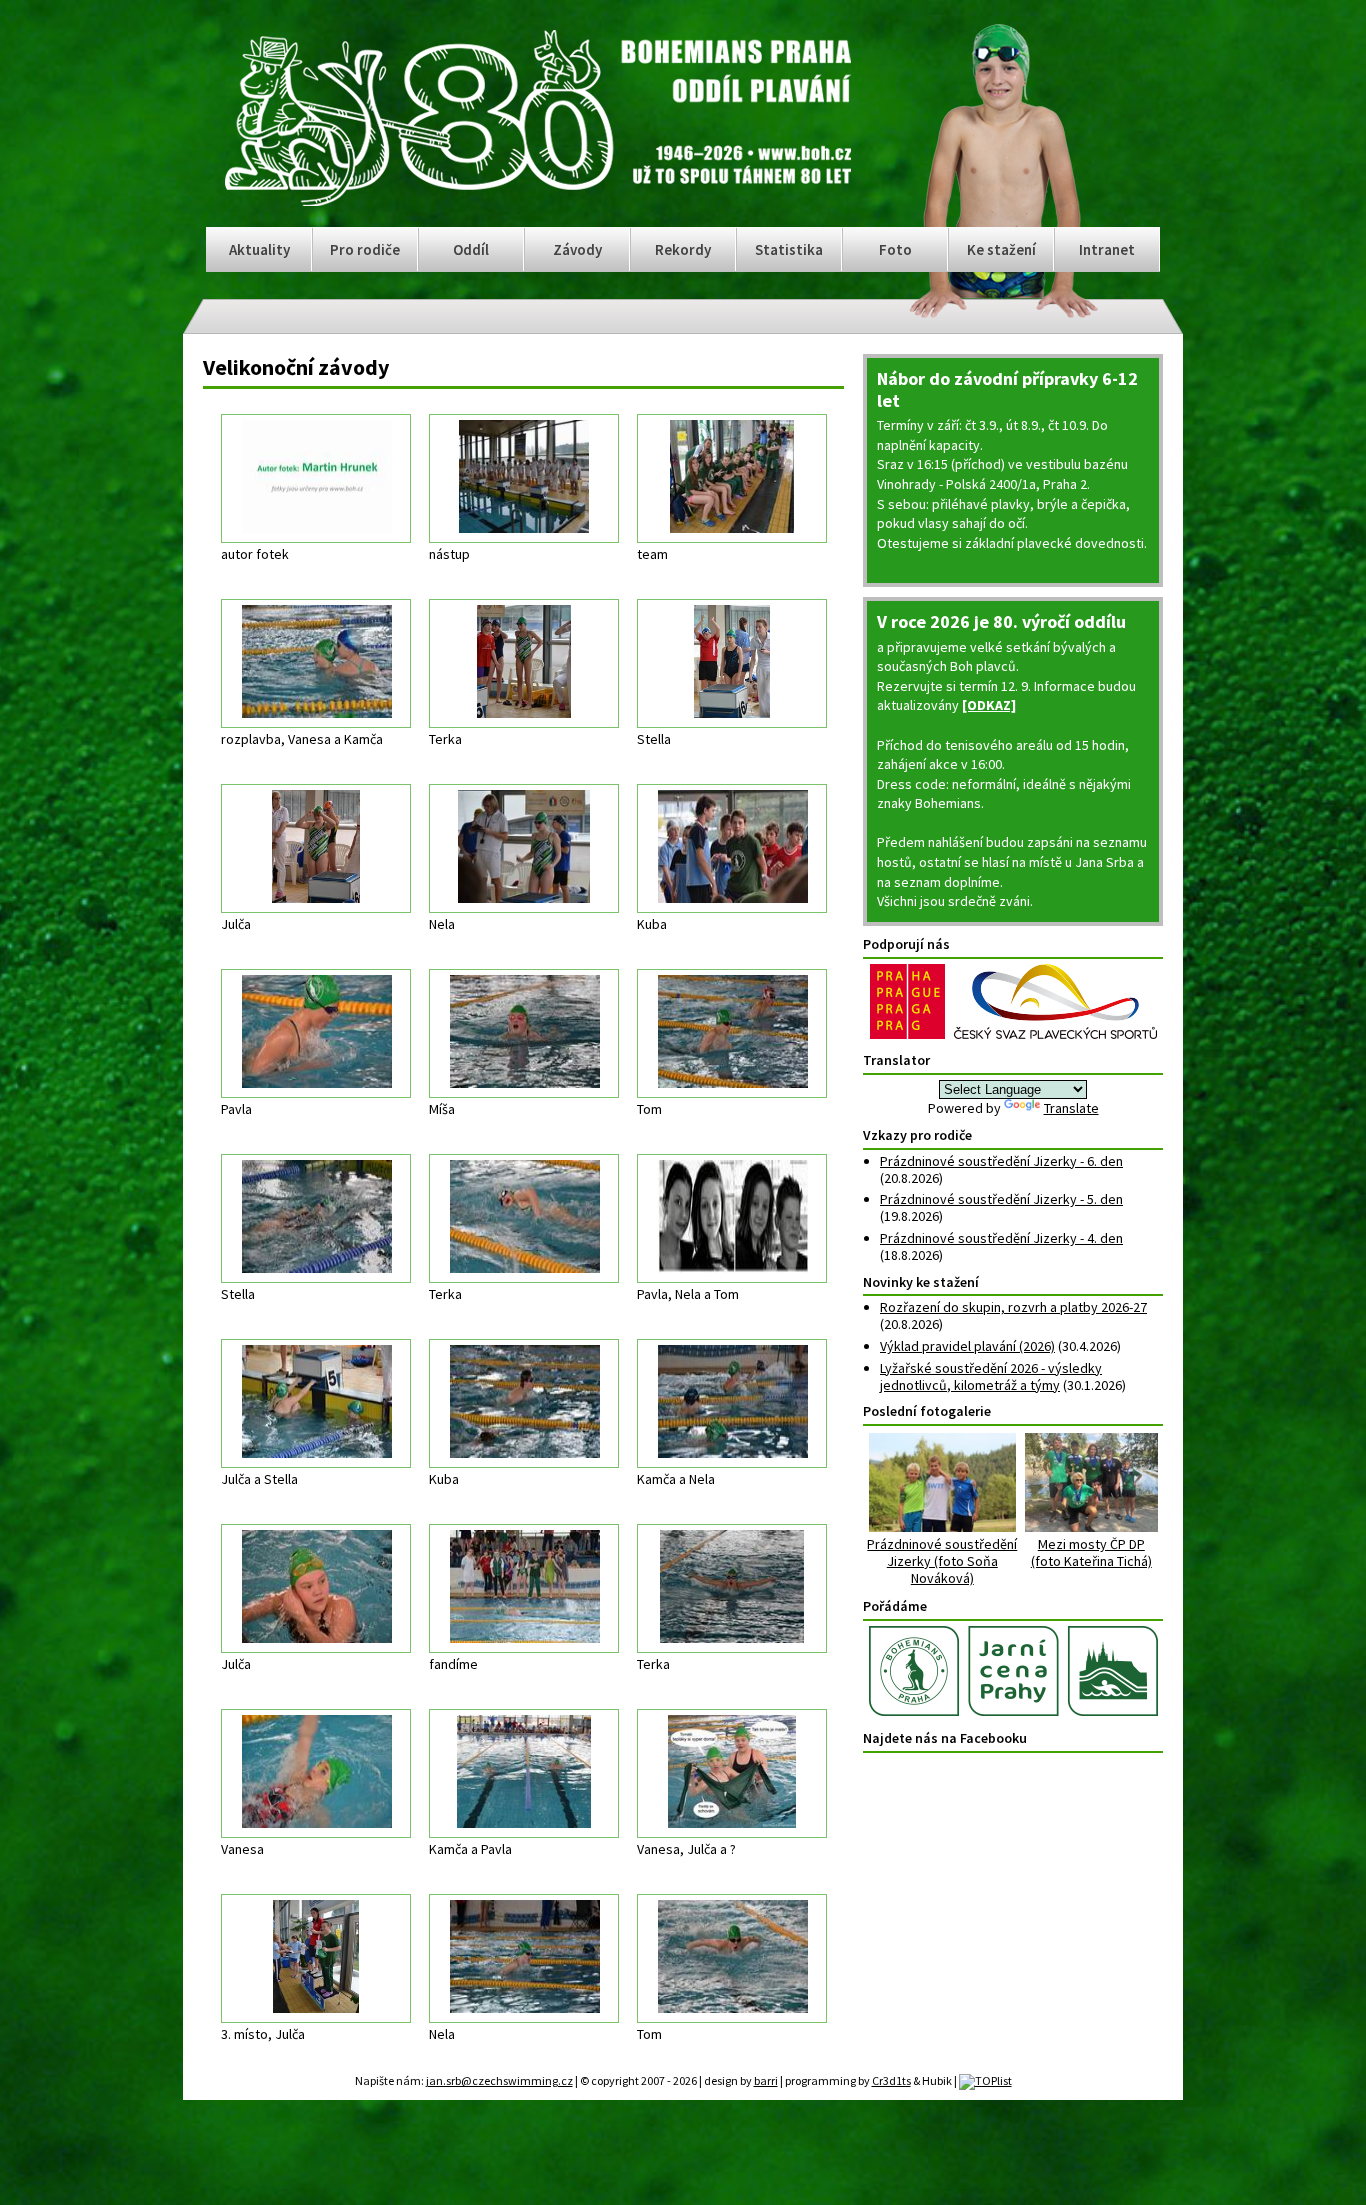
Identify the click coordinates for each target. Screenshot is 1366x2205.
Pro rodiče (365, 249)
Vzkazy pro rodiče (917, 1135)
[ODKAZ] (989, 705)
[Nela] (524, 848)
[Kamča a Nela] (732, 1403)
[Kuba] (732, 848)
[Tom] (732, 1033)
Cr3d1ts (891, 2080)
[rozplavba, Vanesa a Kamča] (316, 663)
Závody (577, 249)
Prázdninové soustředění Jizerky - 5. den (1001, 1199)
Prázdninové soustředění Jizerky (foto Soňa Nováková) (942, 1560)
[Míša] (524, 1033)
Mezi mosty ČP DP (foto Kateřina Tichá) (1091, 1552)
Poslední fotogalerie (927, 1411)
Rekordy (683, 249)
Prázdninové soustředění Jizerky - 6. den (1001, 1161)
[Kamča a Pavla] (524, 1773)
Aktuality (259, 249)
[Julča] (316, 848)
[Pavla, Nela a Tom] (732, 1218)
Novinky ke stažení (921, 1282)
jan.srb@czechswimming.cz (499, 2080)
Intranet (1107, 249)
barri (766, 2080)
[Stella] (732, 663)
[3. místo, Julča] (316, 1958)
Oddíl (471, 249)
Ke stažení (1001, 249)
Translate (1071, 1108)
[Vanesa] (316, 1773)
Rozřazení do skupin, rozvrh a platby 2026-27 (1013, 1307)
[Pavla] (316, 1033)
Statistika (789, 249)
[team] (732, 478)
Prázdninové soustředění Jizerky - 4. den (1001, 1238)
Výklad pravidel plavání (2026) (967, 1346)
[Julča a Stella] (316, 1403)
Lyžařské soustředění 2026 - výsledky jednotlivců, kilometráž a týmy (991, 1376)
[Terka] (524, 663)
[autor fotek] (316, 478)
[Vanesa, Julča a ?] (732, 1773)
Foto (895, 249)
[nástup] (524, 478)
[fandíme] (524, 1588)
